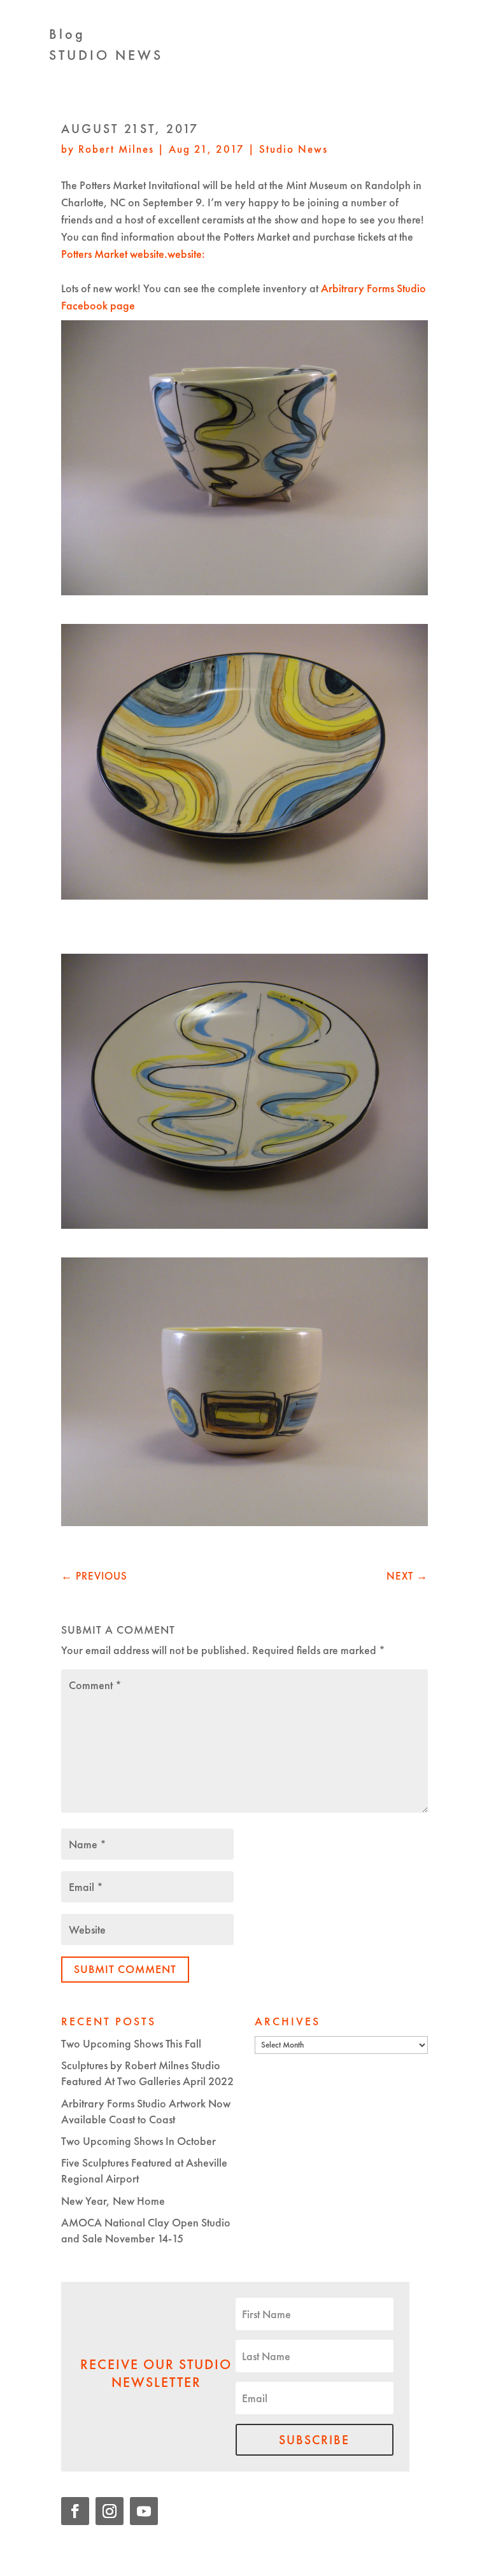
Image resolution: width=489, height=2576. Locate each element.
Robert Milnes (116, 149)
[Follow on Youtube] (144, 2511)
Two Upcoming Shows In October (138, 2141)
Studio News (294, 149)
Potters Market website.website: (133, 254)
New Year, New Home (113, 2201)
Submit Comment (125, 1969)
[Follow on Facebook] (75, 2511)
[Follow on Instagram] (110, 2511)
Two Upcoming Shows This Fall (131, 2043)
